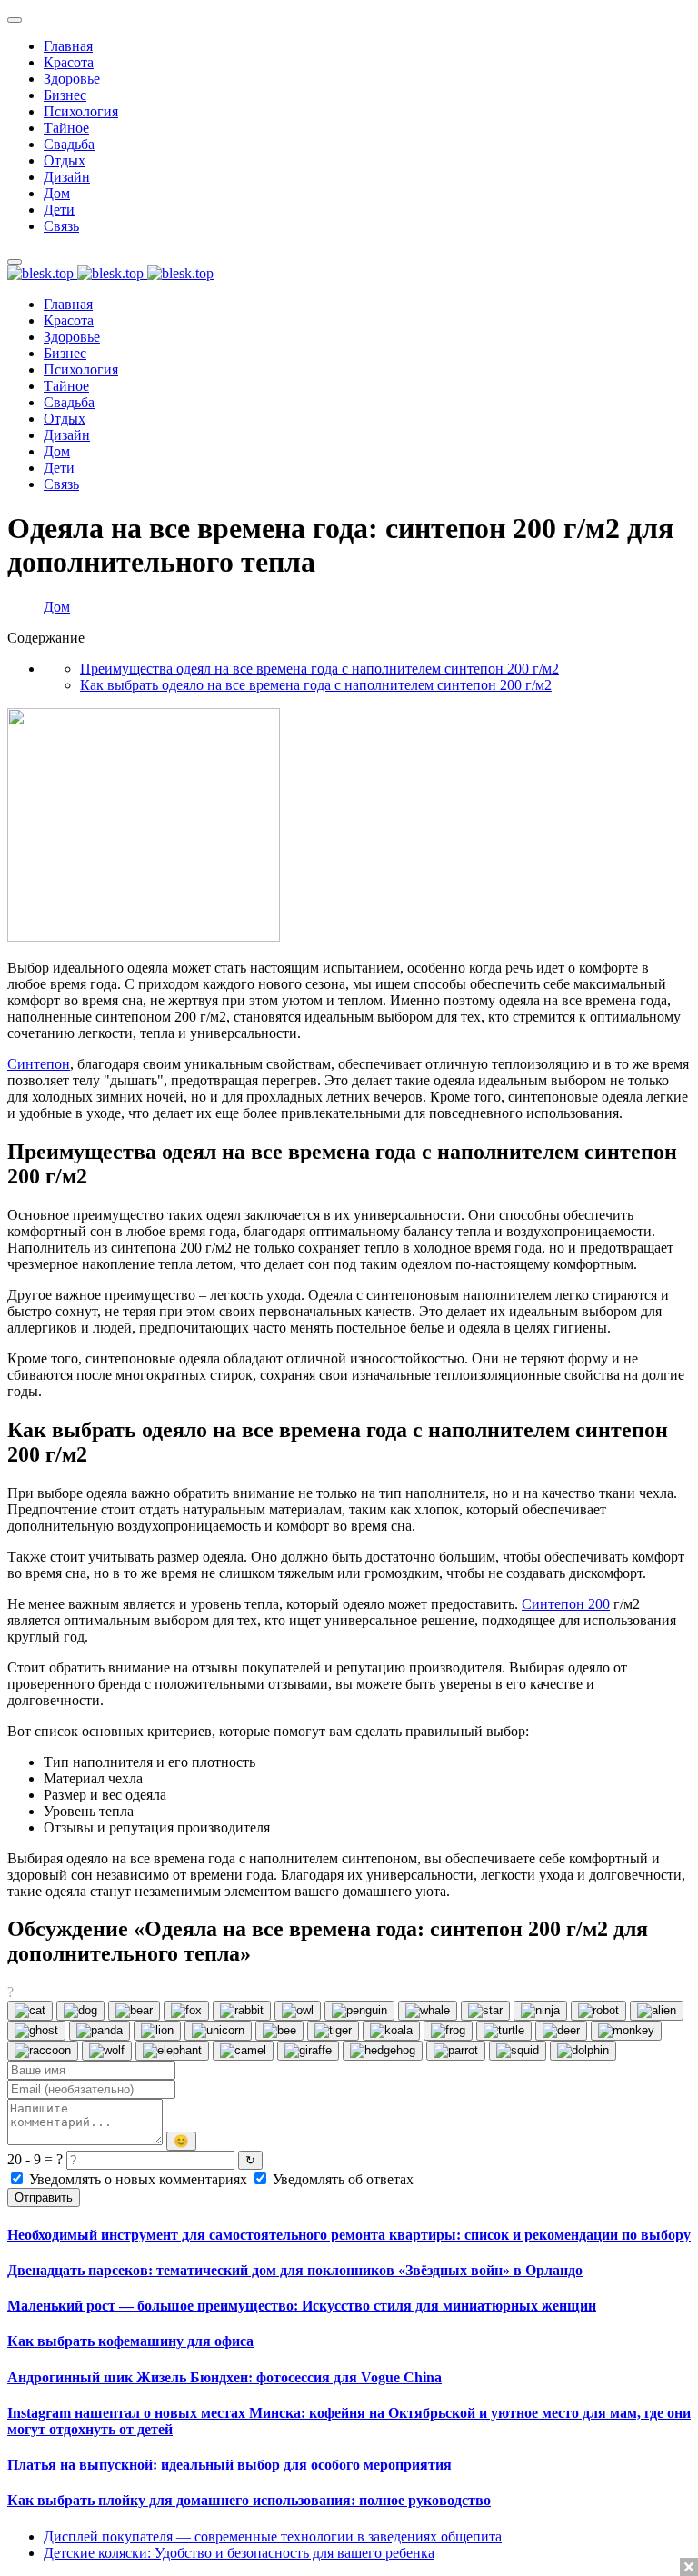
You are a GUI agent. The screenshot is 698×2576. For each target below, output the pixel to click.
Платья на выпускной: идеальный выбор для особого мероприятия (229, 2465)
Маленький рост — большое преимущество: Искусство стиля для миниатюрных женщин (302, 2306)
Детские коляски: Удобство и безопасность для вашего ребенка (239, 2553)
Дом (57, 607)
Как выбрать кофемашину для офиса (130, 2341)
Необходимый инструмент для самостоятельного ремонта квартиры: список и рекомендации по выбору (349, 2235)
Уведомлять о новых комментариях (138, 2179)
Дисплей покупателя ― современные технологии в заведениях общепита (273, 2536)
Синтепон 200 (566, 1604)
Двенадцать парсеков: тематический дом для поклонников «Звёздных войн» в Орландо (295, 2270)
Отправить (44, 2197)
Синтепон (39, 1064)
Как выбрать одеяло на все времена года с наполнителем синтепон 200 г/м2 (316, 685)
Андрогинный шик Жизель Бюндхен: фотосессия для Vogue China (224, 2377)
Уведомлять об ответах (341, 2179)
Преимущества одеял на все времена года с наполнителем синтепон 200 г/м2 (319, 669)
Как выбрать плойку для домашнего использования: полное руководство (249, 2500)
